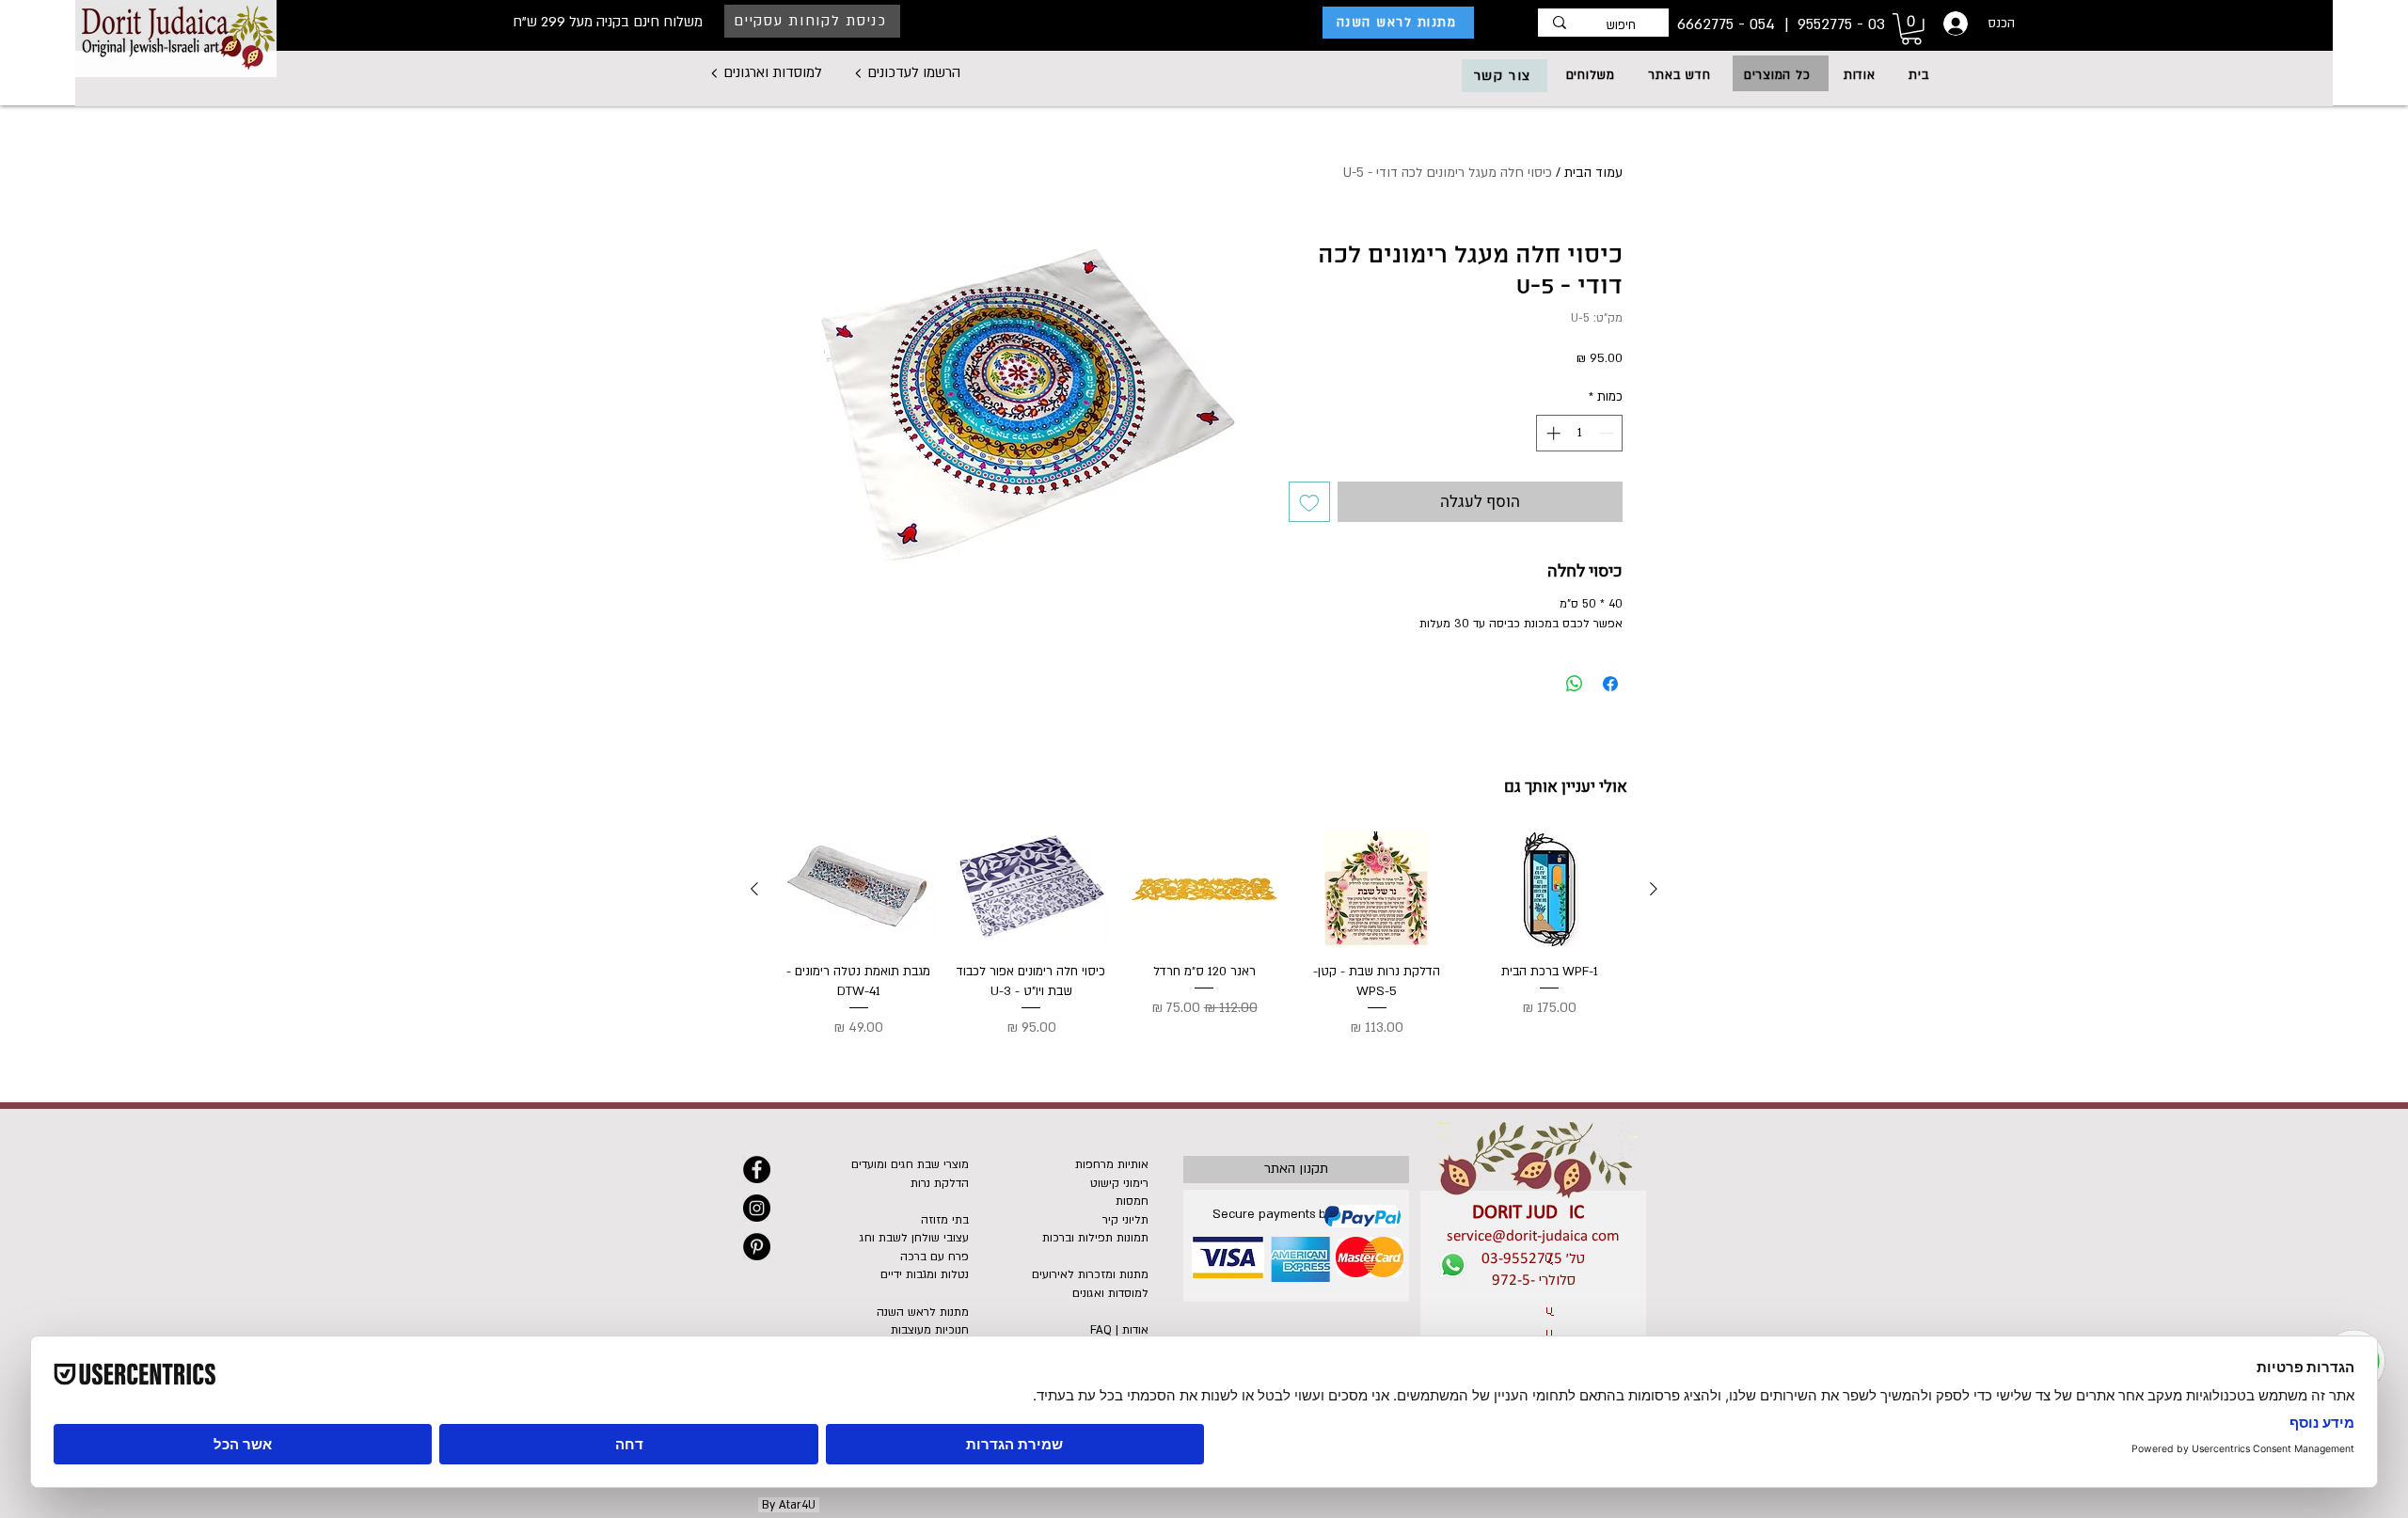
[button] (1777, 75)
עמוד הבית (1593, 173)
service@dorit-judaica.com (1533, 1236)
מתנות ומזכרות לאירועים (1090, 1274)
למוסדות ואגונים (1110, 1293)
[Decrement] (1608, 433)
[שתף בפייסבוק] (1610, 684)
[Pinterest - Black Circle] (757, 1247)
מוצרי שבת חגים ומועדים (910, 1164)
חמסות (1132, 1201)
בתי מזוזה (945, 1220)
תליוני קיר (1125, 1220)
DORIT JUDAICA (1534, 1213)
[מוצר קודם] (1654, 889)
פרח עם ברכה (935, 1257)
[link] (1911, 29)
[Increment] (1552, 433)
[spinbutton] (1580, 433)
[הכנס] (1954, 24)
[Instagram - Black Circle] (757, 1208)
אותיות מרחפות (1112, 1164)
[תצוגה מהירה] (1549, 889)
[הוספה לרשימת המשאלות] (1309, 502)
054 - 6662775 (1728, 24)
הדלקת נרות (940, 1183)
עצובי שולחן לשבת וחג (914, 1238)
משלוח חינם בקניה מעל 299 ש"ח (608, 22)
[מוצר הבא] (754, 889)
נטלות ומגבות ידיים (925, 1274)
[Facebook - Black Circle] (757, 1170)
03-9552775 (1522, 1259)
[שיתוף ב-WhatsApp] (1575, 684)
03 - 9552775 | (1832, 24)
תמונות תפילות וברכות (1095, 1238)
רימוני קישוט (1119, 1183)
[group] (1204, 935)
